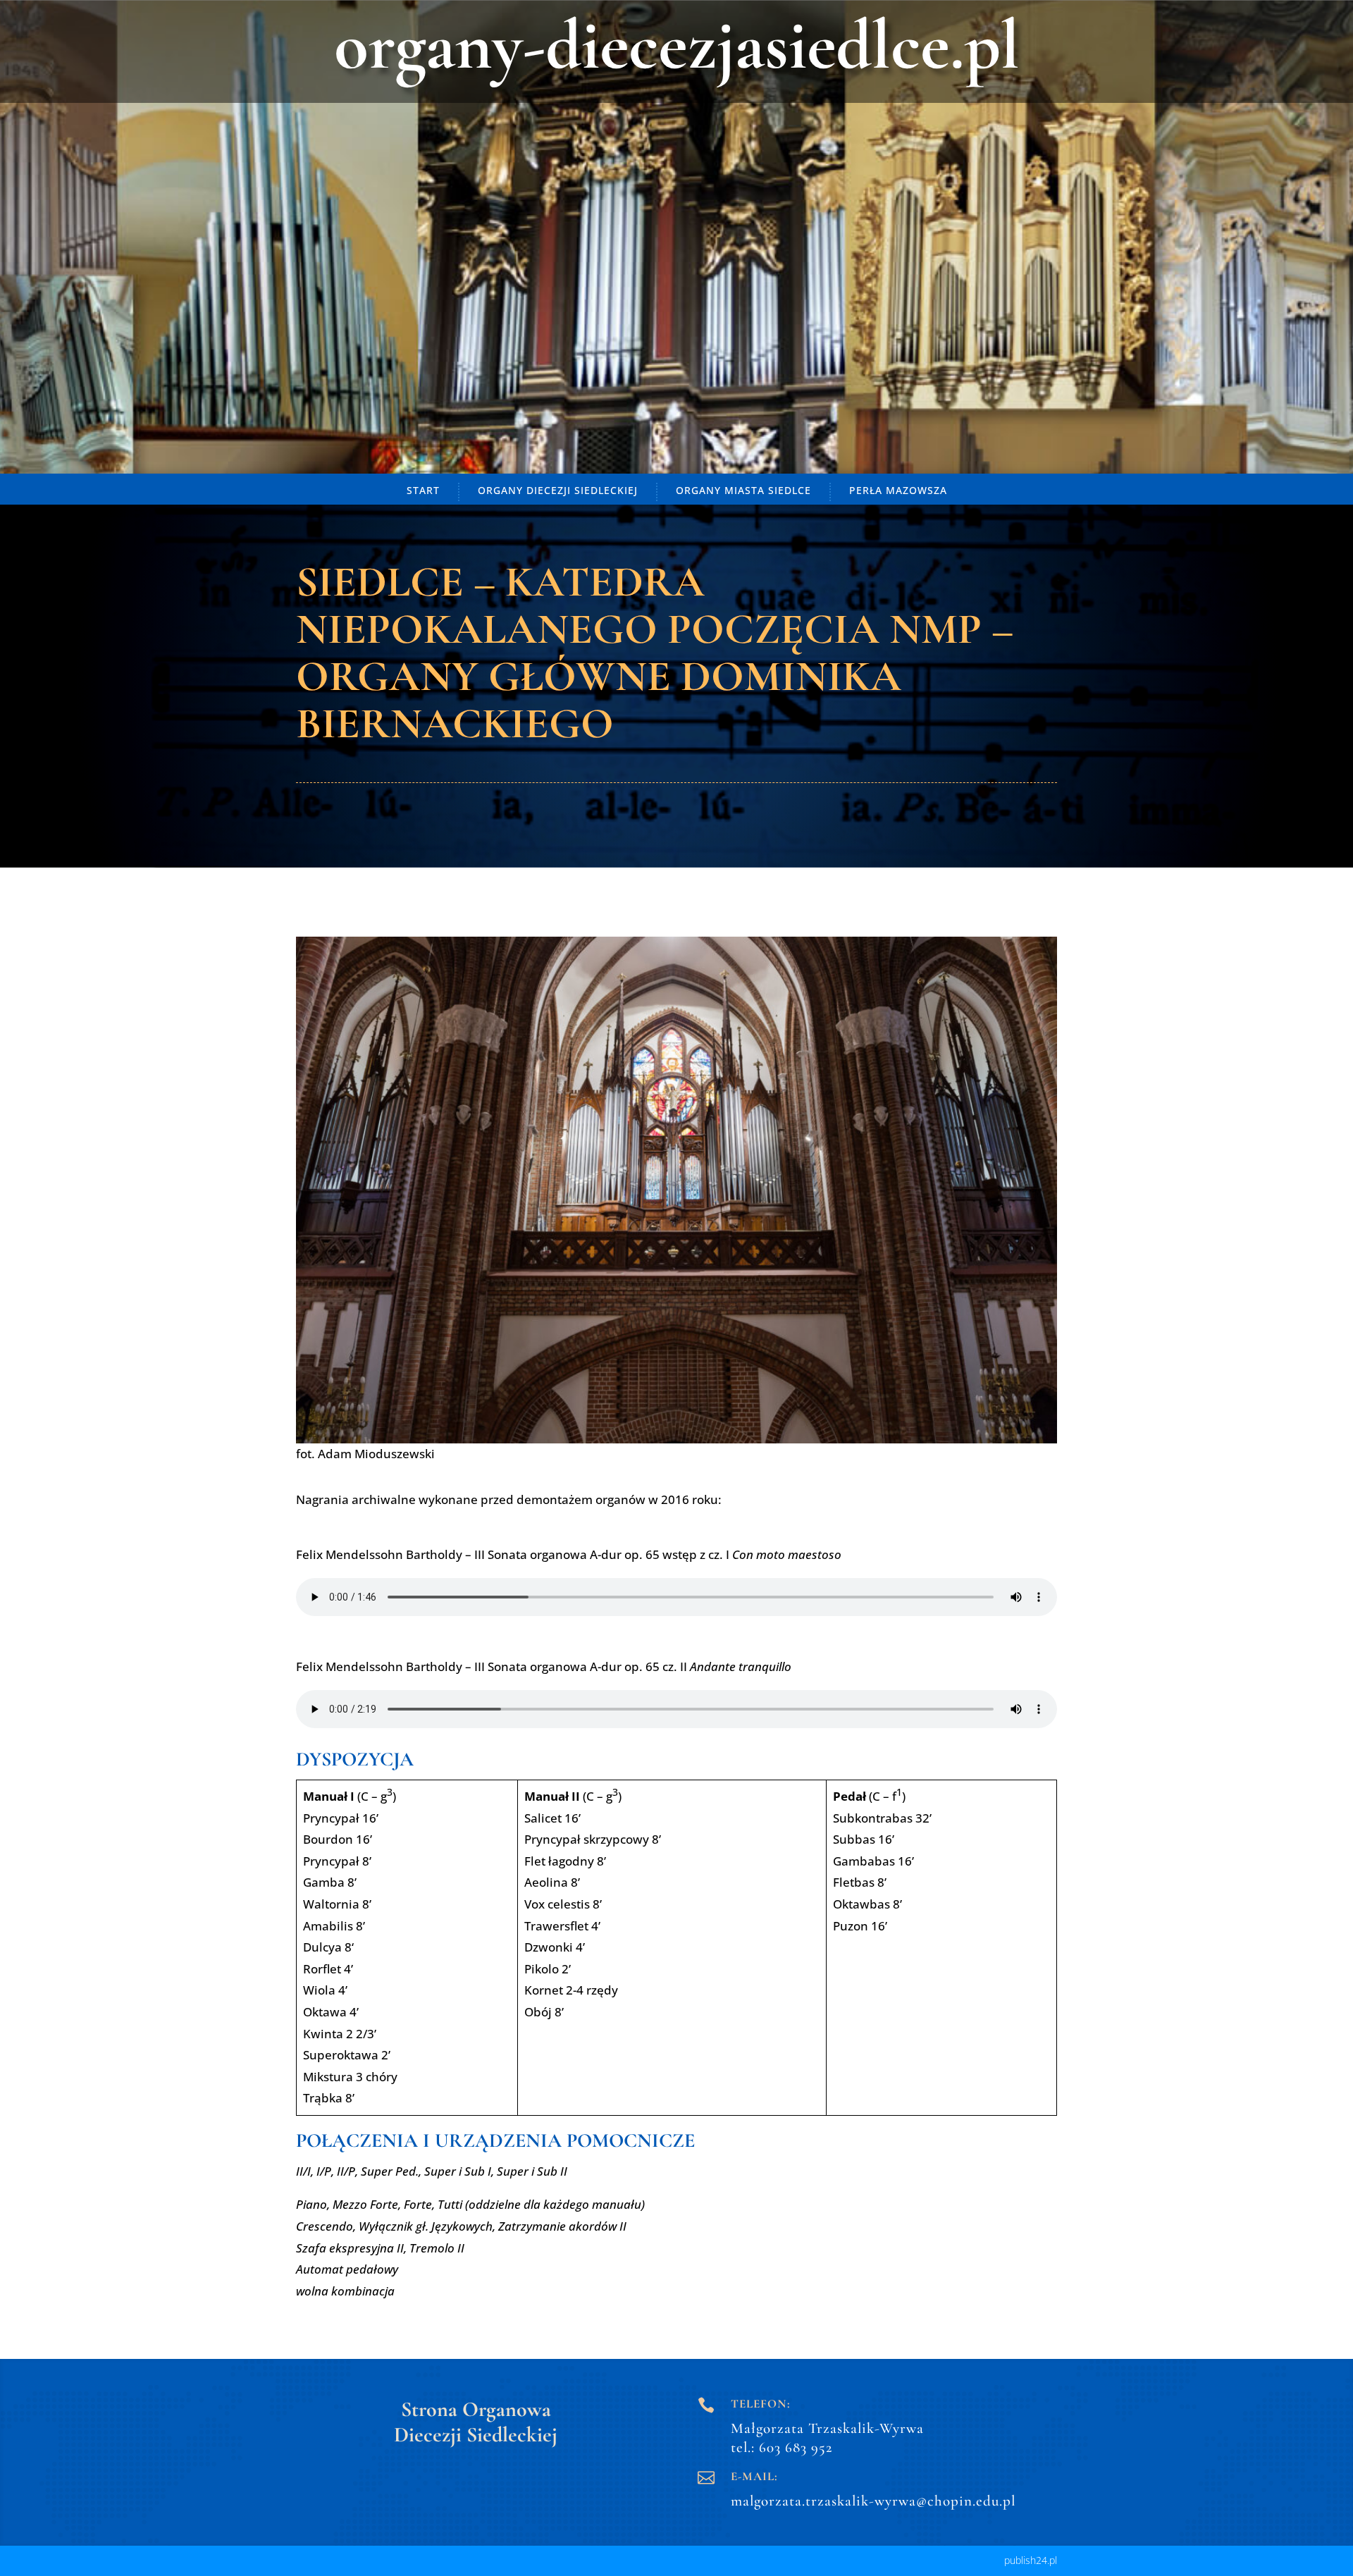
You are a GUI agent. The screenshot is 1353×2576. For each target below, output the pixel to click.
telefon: (761, 2404)
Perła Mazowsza (898, 490)
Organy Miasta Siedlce (743, 490)
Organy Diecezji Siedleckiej (558, 490)
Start (423, 490)
